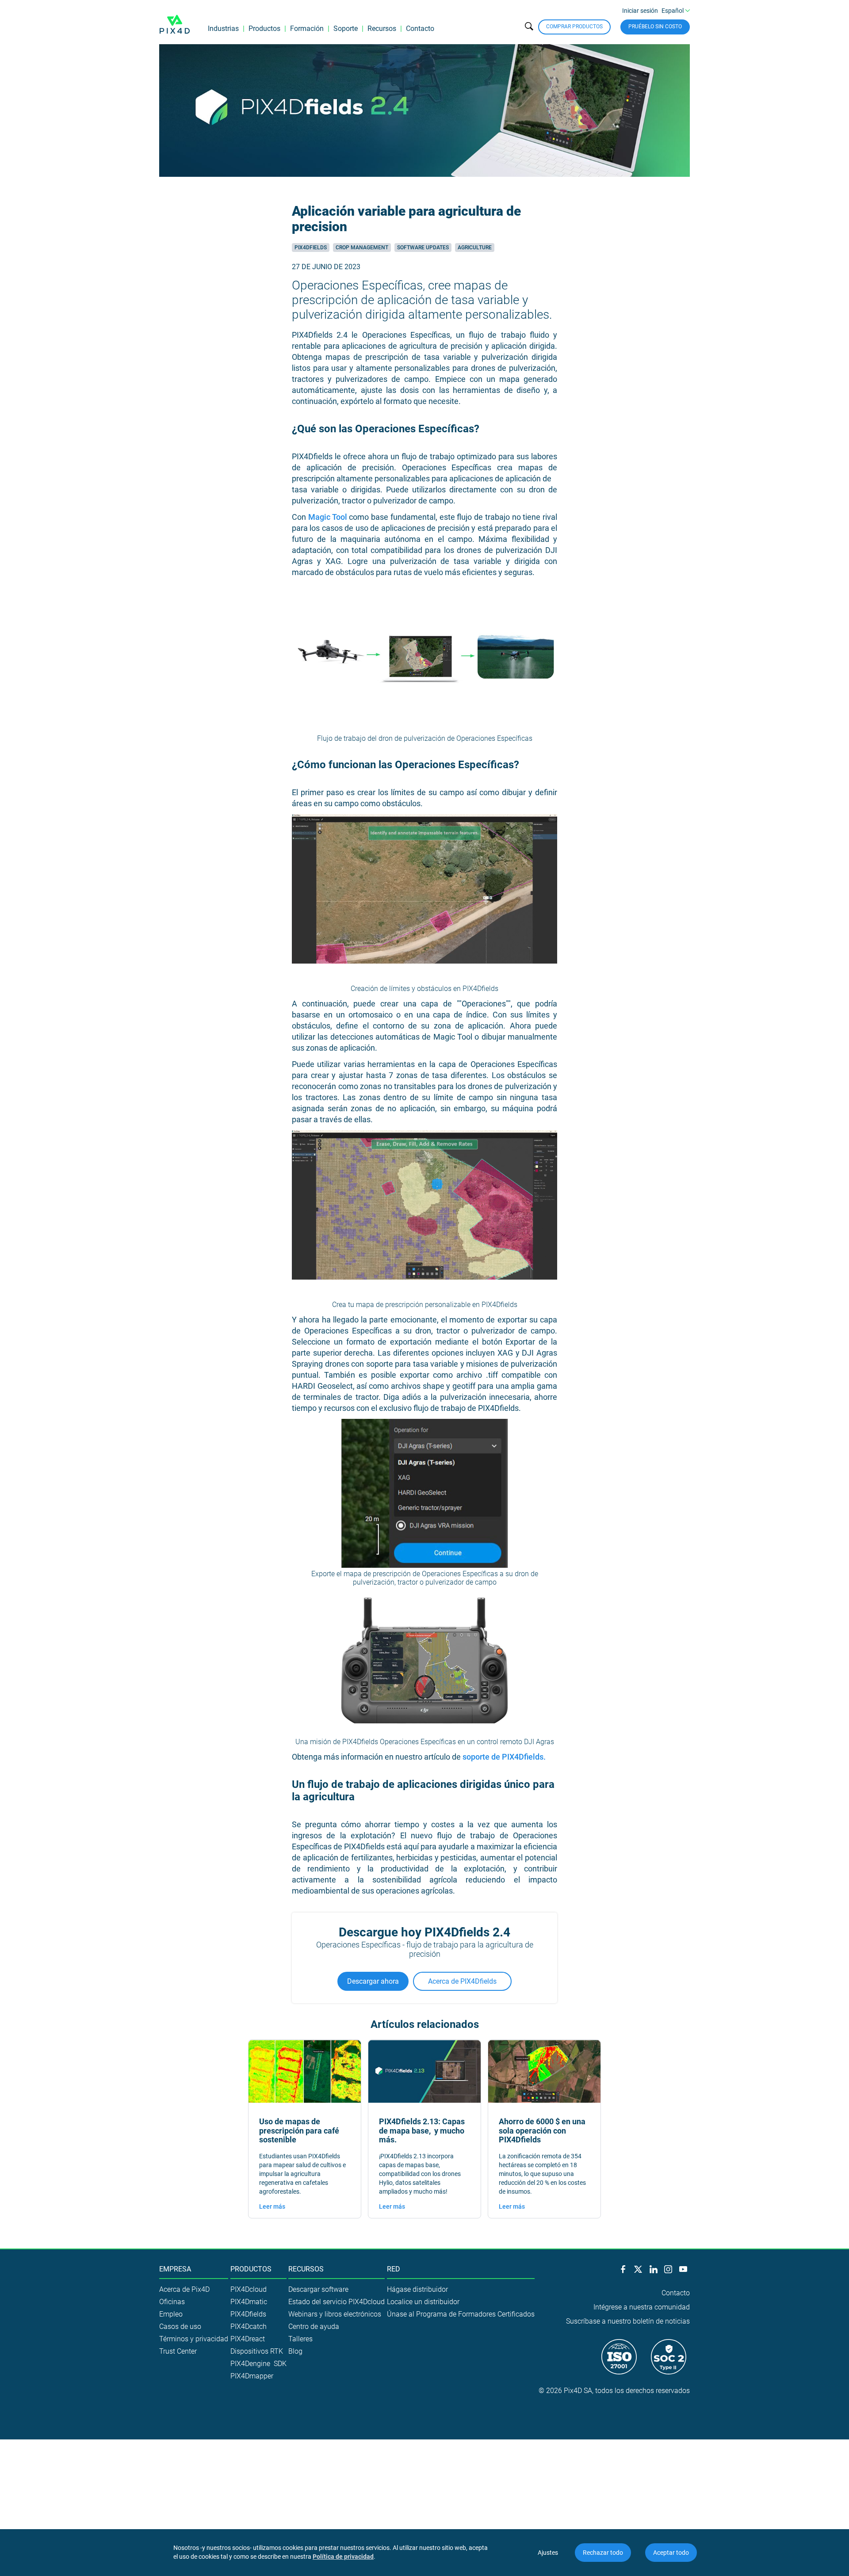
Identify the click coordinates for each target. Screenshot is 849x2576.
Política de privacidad (343, 2557)
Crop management (362, 248)
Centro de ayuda (314, 2326)
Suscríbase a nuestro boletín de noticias (628, 2321)
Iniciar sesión (640, 11)
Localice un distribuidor (423, 2302)
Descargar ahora (373, 1981)
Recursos (382, 29)
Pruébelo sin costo (655, 27)
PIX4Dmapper (252, 2376)
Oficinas (172, 2302)
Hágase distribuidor (417, 2289)
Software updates (423, 248)
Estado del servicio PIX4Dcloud (337, 2302)
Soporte (346, 29)
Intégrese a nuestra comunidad (642, 2307)
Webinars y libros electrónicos (335, 2314)
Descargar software (318, 2289)
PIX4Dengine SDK (258, 2364)
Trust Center (178, 2351)
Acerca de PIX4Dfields (462, 1981)
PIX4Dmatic (249, 2302)
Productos (264, 29)
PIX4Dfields (248, 2314)
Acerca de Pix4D (184, 2289)
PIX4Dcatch (249, 2326)
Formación (307, 29)
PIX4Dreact (248, 2339)
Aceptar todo (671, 2553)
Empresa (175, 2269)
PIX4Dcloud (249, 2289)
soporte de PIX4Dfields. (504, 1757)
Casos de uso (180, 2326)
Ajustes (548, 2553)
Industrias (223, 29)
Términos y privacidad (194, 2339)
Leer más (272, 2206)
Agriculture (475, 248)
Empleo (171, 2314)
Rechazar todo (603, 2553)
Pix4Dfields (311, 248)
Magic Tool (328, 517)
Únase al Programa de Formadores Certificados (461, 2314)
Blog (295, 2351)
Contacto (420, 29)
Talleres (300, 2339)
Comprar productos (574, 27)
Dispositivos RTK (257, 2351)
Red (394, 2269)
